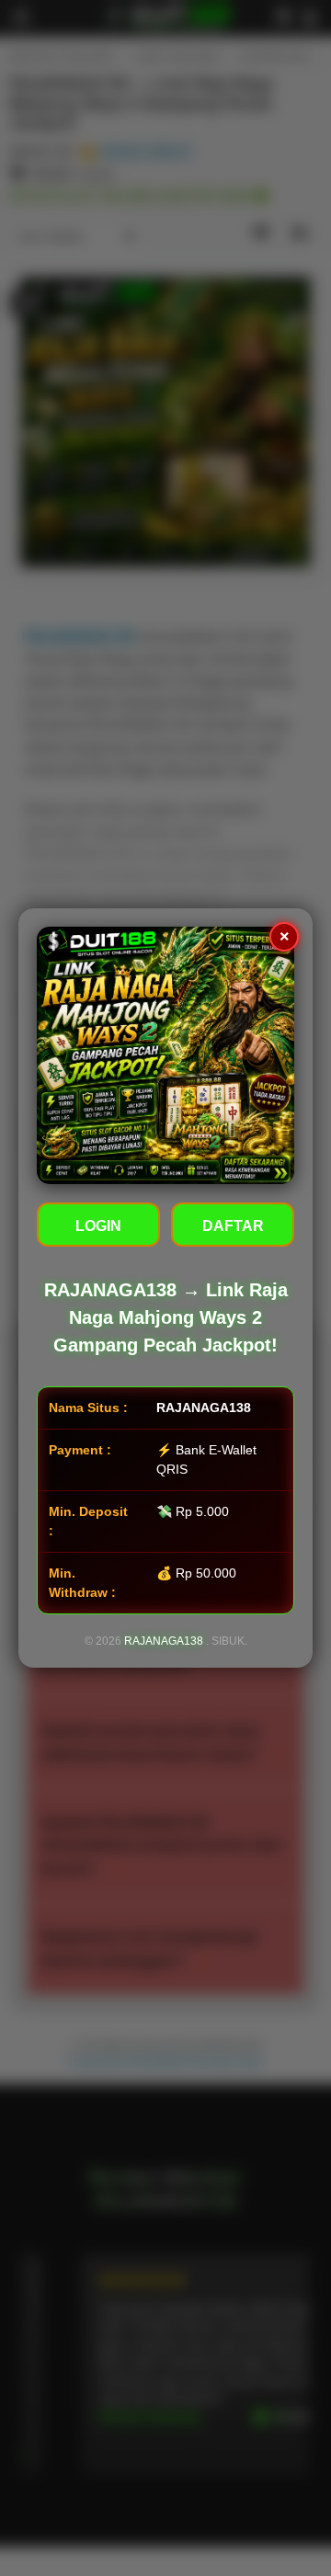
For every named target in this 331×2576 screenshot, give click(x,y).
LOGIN (98, 1226)
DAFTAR (233, 1226)
